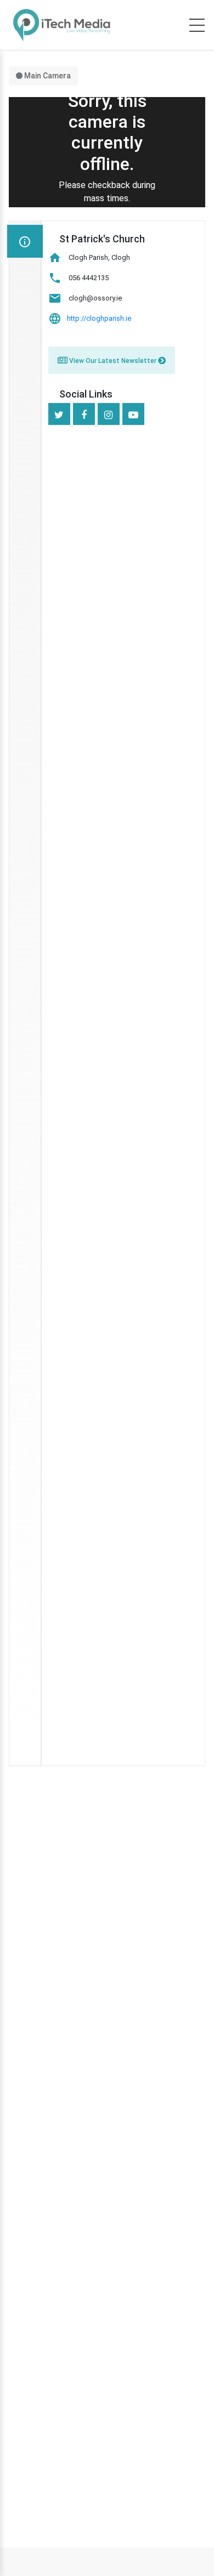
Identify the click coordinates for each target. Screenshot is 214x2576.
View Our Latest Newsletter (113, 361)
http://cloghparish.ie (99, 318)
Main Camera (47, 76)
